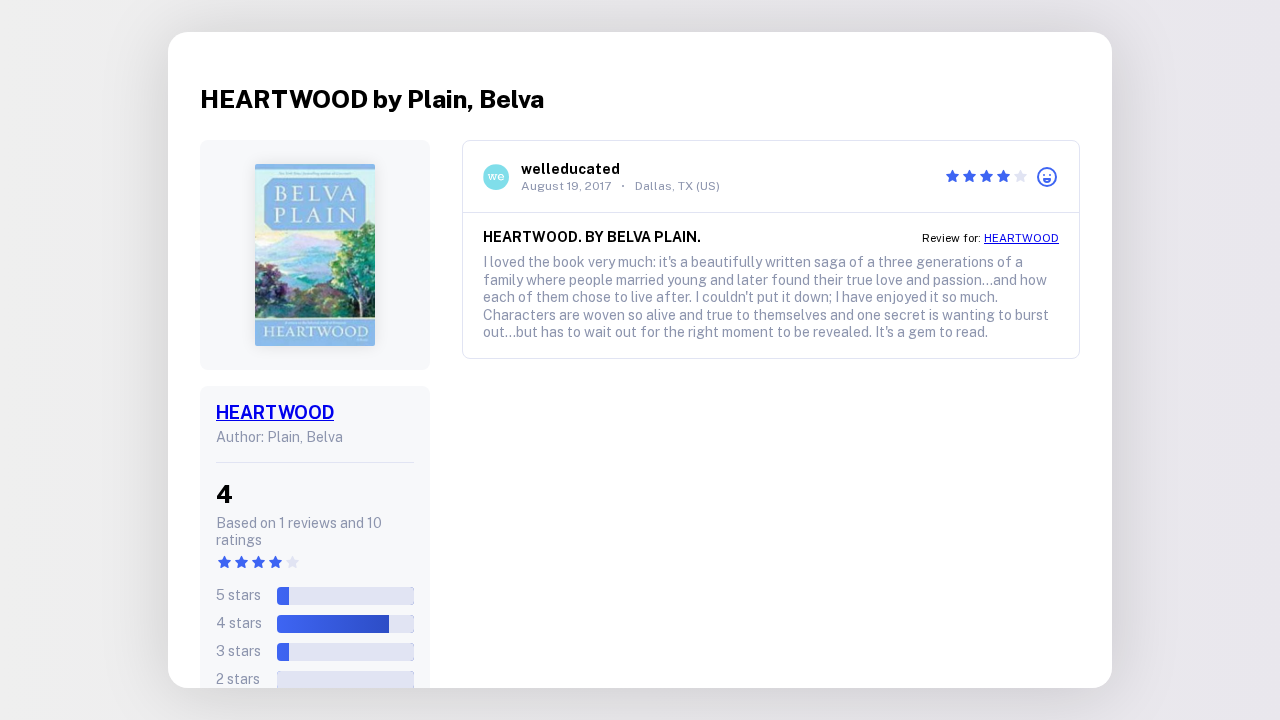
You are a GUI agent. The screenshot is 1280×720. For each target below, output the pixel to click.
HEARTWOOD (275, 412)
